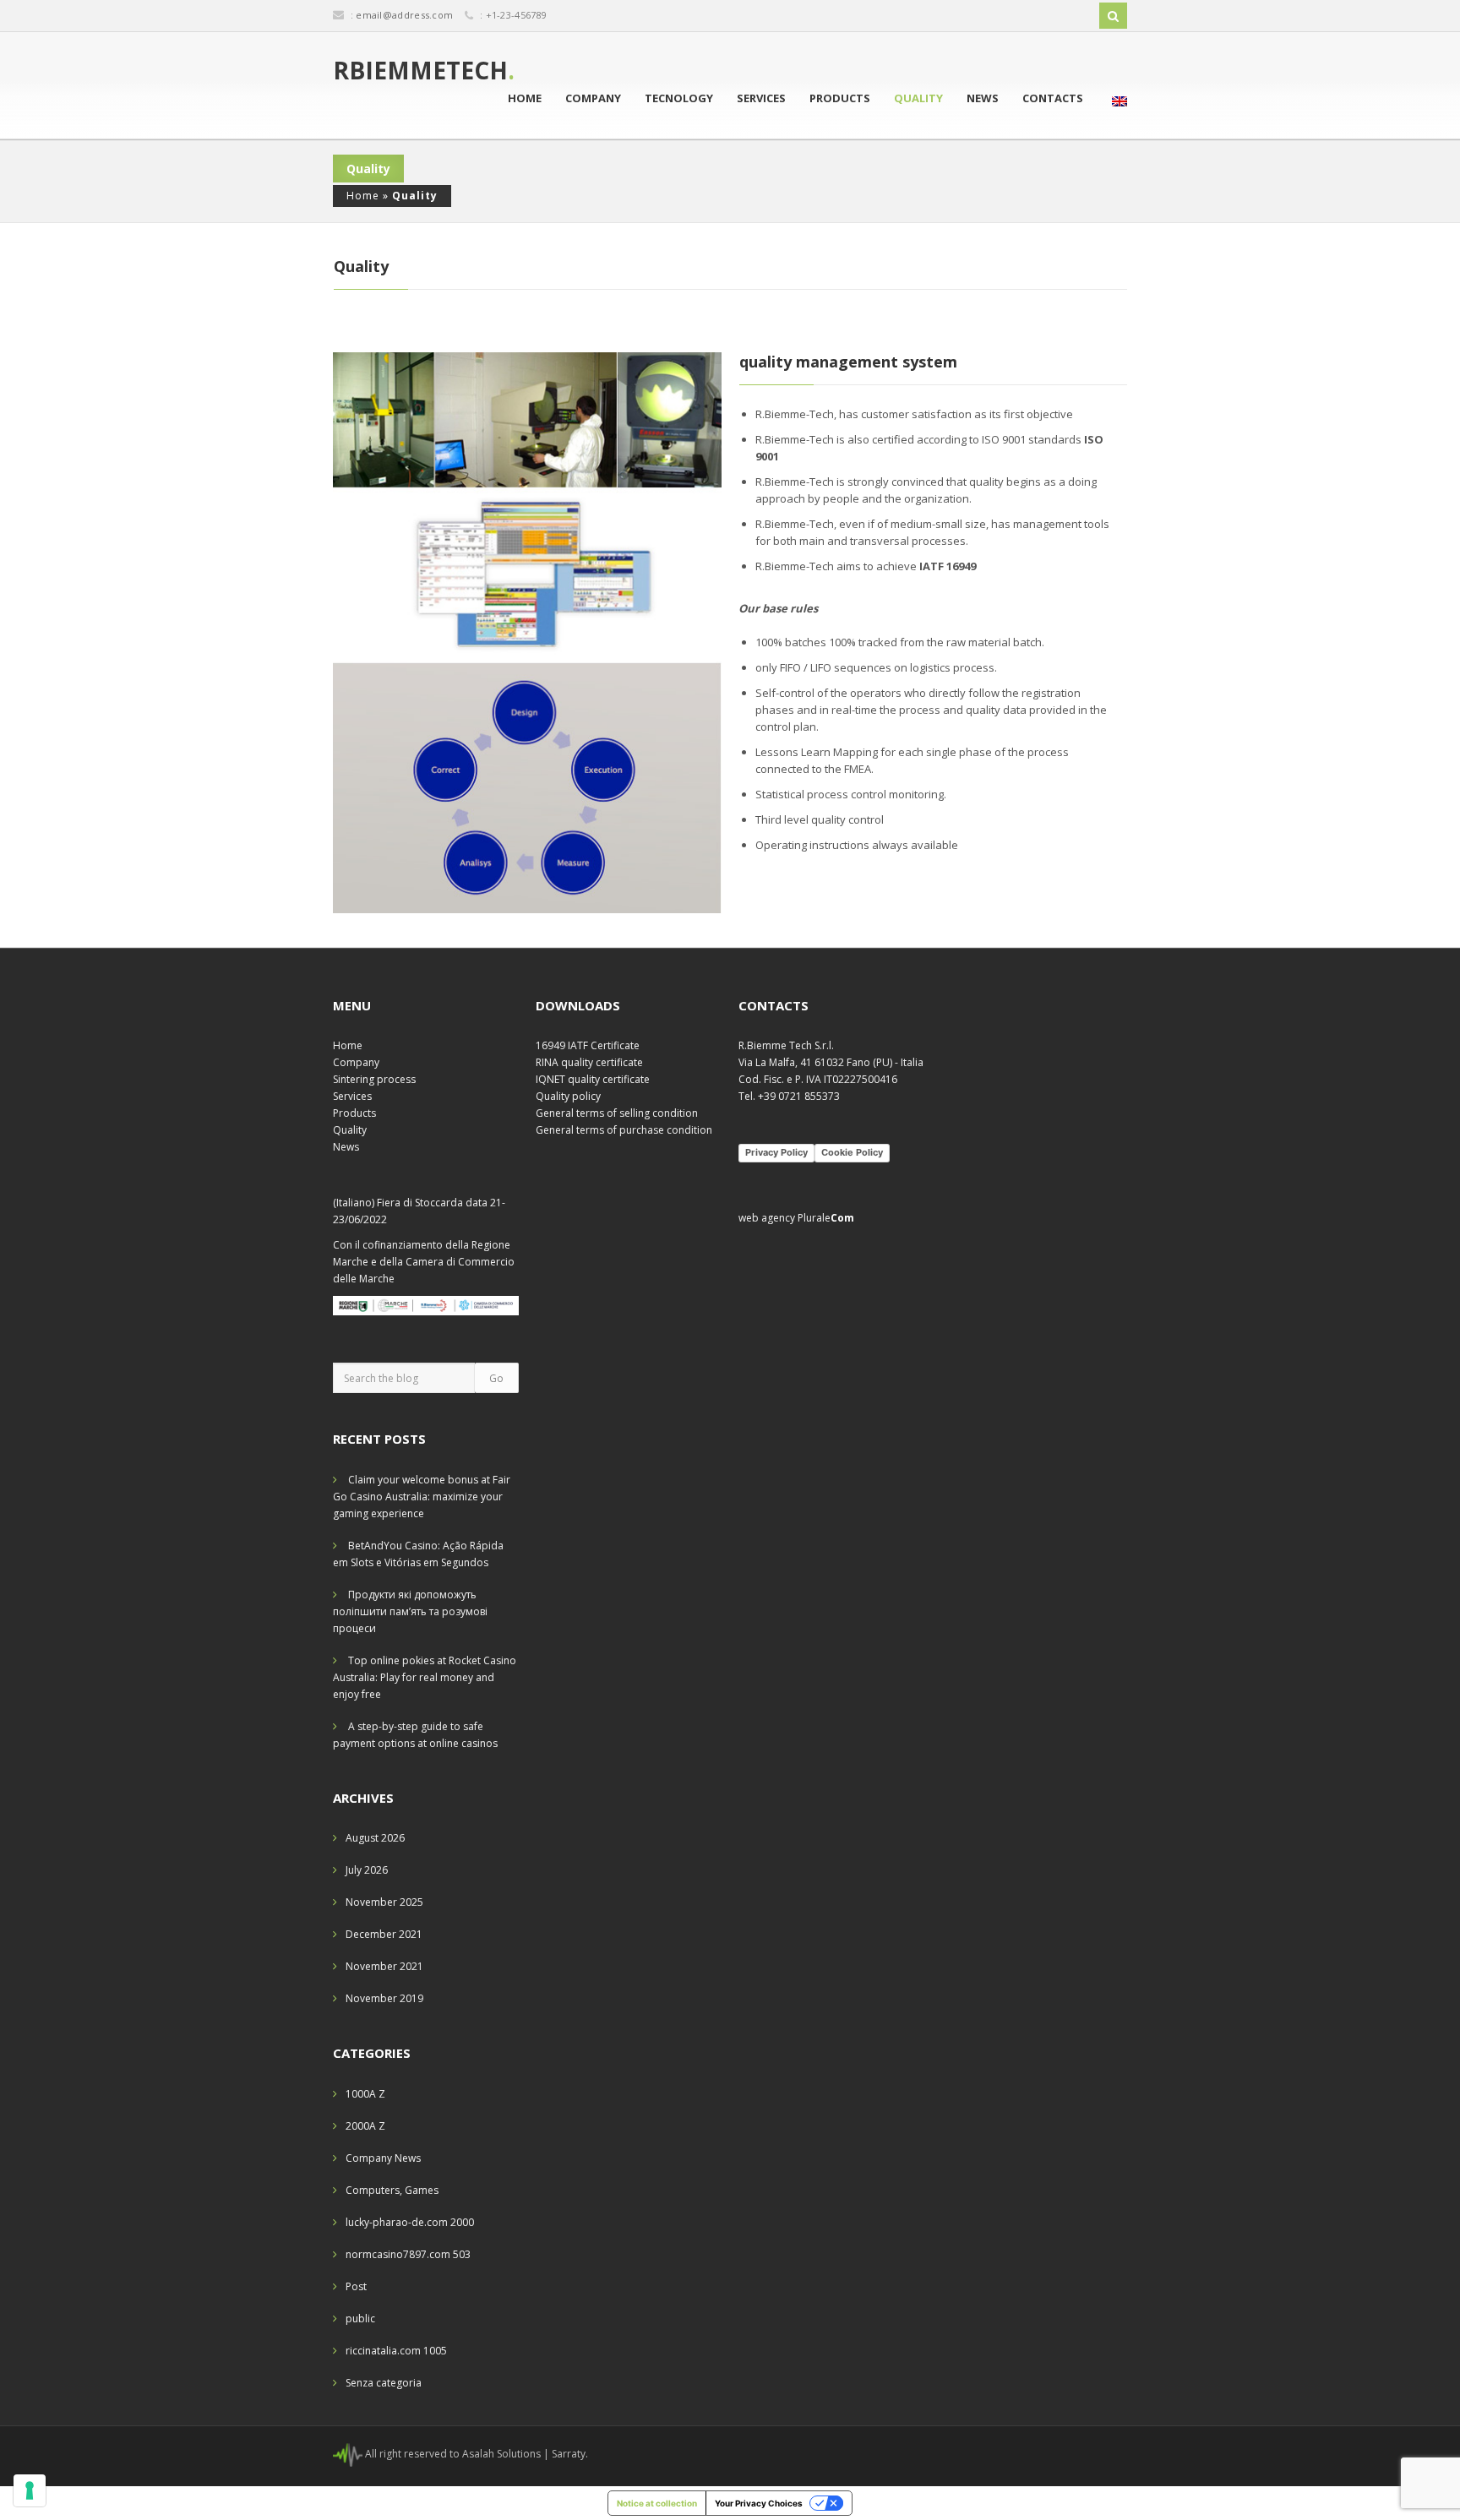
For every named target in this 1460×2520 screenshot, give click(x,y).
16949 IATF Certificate (588, 1045)
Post (356, 2286)
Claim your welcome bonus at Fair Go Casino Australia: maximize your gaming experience (422, 1497)
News (983, 98)
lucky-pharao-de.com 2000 (410, 2222)
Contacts (1053, 98)
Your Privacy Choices (759, 2503)
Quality (918, 98)
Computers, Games (392, 2190)
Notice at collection (657, 2503)
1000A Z (365, 2094)
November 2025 (384, 1902)
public (360, 2319)
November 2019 (384, 1998)
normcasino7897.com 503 (408, 2254)
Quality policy (568, 1096)
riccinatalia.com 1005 (396, 2351)
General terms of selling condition (617, 1113)
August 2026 (375, 1838)
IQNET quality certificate (593, 1079)
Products (840, 98)
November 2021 (384, 1966)
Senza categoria (384, 2383)
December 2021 (384, 1934)
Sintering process (374, 1079)
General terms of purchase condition (624, 1130)
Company (593, 98)
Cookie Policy (852, 1152)
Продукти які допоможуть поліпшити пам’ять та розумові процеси (410, 1611)
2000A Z (365, 2126)
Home (525, 98)
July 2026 (367, 1870)
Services (761, 98)
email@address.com (404, 15)
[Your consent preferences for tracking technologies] (30, 2490)
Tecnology (679, 98)
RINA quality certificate (589, 1062)
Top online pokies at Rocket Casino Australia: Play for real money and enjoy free (425, 1677)
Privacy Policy (776, 1152)
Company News (383, 2158)
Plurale (826, 1218)
